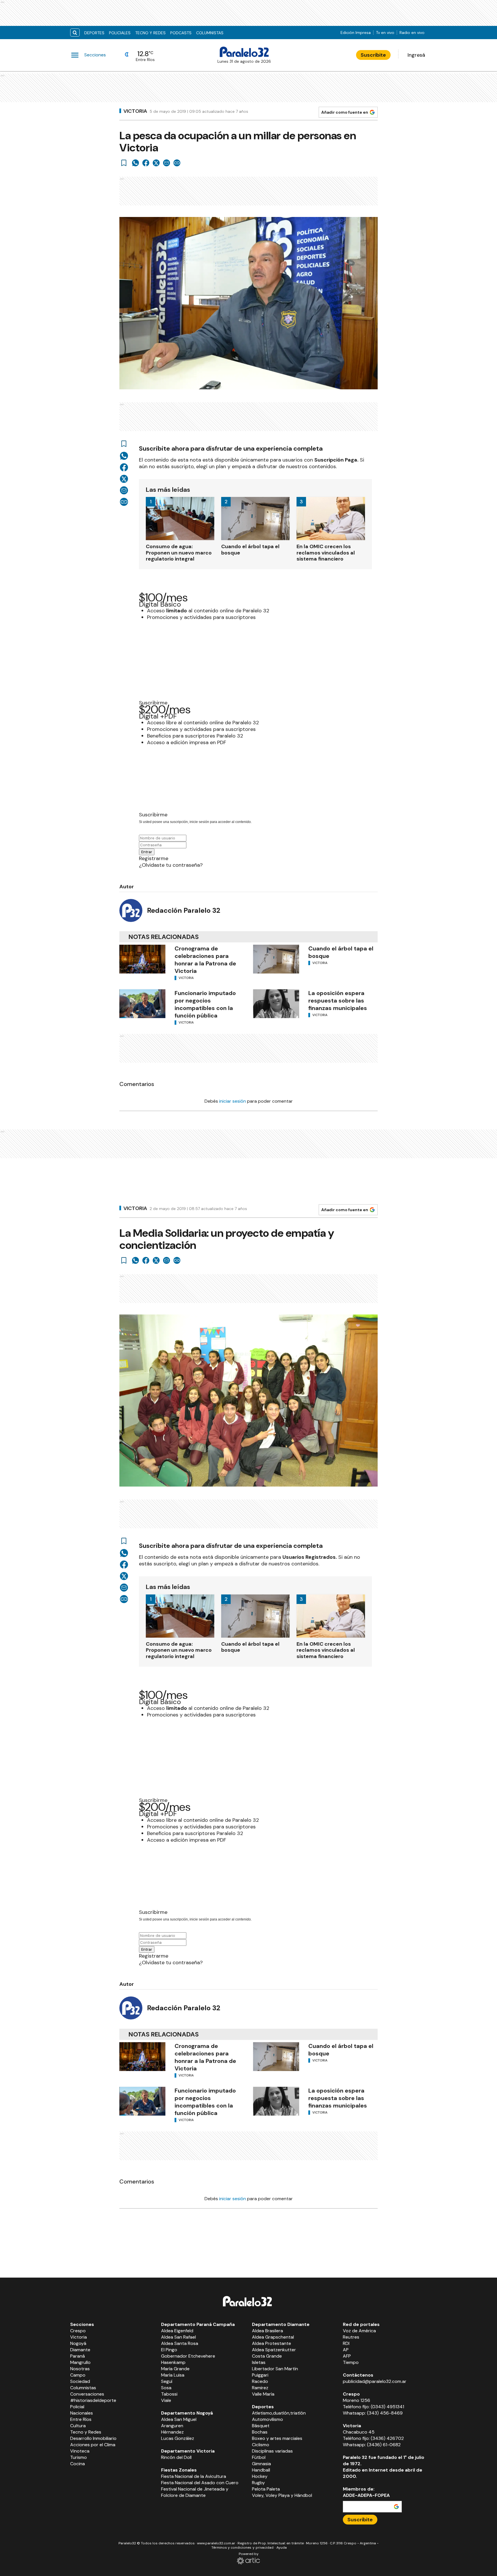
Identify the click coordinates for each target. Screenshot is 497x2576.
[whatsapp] (135, 163)
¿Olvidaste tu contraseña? (171, 865)
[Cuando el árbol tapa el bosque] (276, 959)
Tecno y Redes (150, 33)
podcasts (181, 33)
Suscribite (373, 55)
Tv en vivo (385, 33)
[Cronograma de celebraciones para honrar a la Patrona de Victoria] (142, 959)
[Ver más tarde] (124, 163)
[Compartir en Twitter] (156, 163)
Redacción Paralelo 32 (184, 910)
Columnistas (210, 33)
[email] (167, 163)
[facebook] (146, 163)
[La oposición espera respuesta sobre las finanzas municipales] (276, 1004)
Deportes (94, 33)
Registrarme (154, 858)
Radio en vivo (412, 33)
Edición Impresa (356, 33)
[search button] (75, 33)
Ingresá (416, 55)
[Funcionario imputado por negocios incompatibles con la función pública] (142, 1004)
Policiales (120, 33)
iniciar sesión (233, 1101)
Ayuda (282, 2548)
